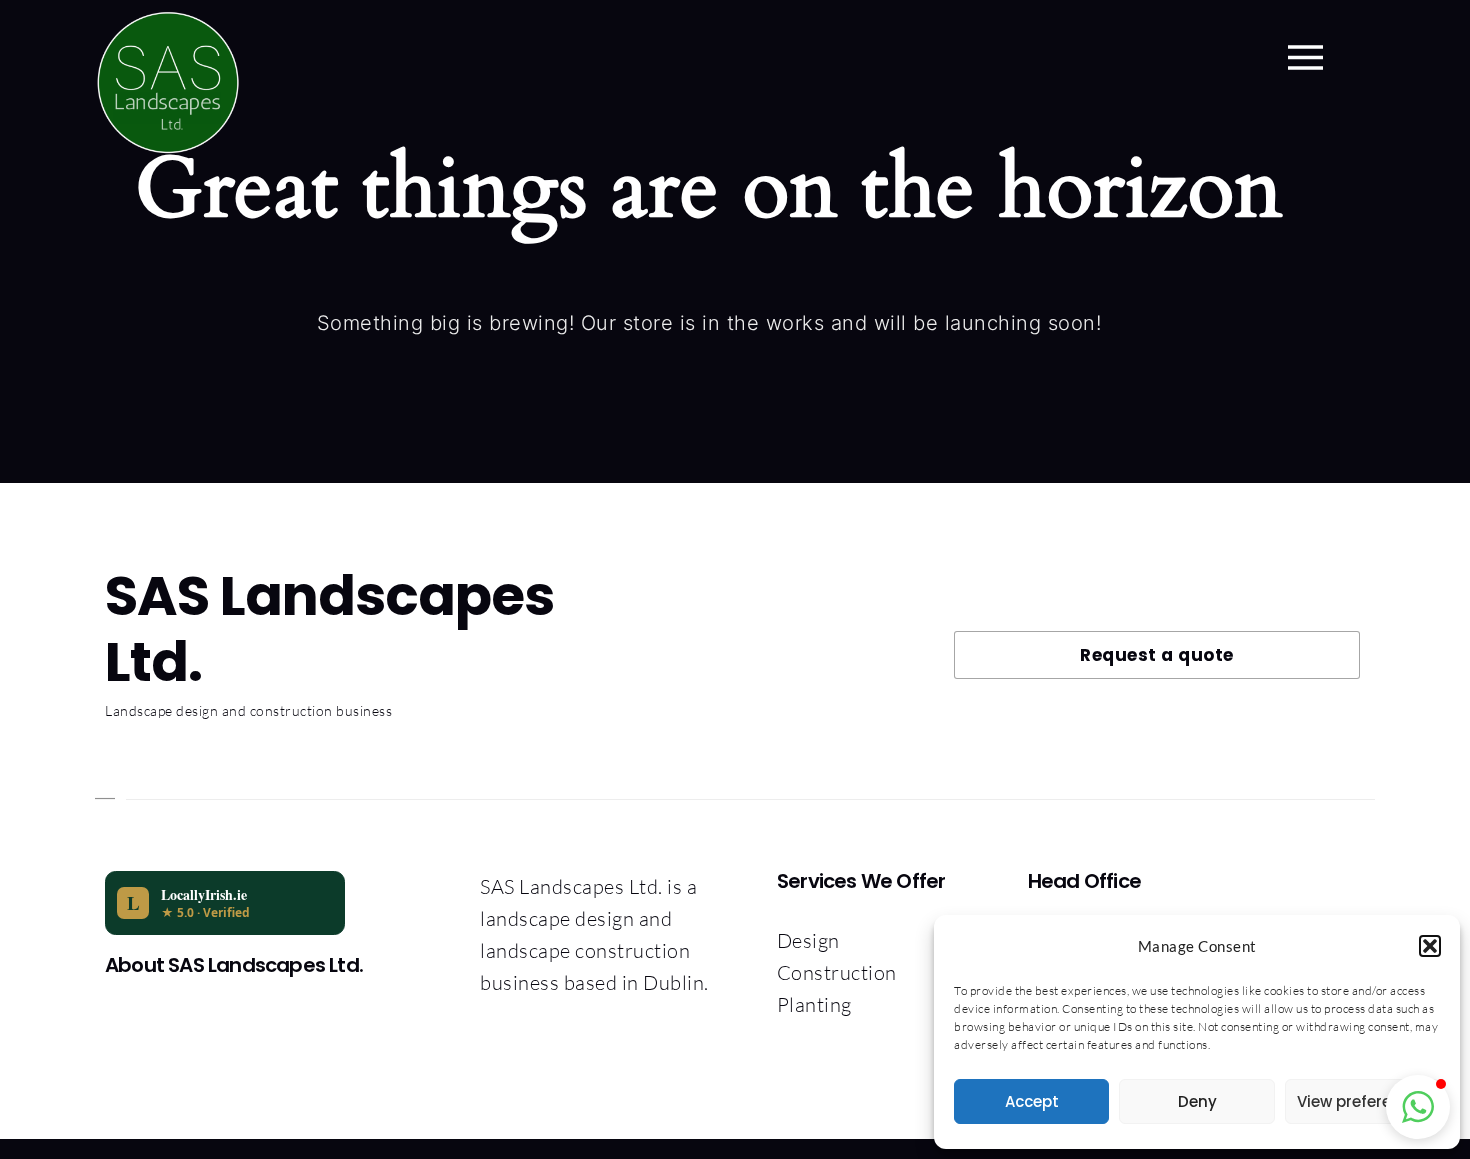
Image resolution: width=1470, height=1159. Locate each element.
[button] (1430, 946)
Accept (1032, 1101)
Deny (1197, 1101)
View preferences (1362, 1101)
